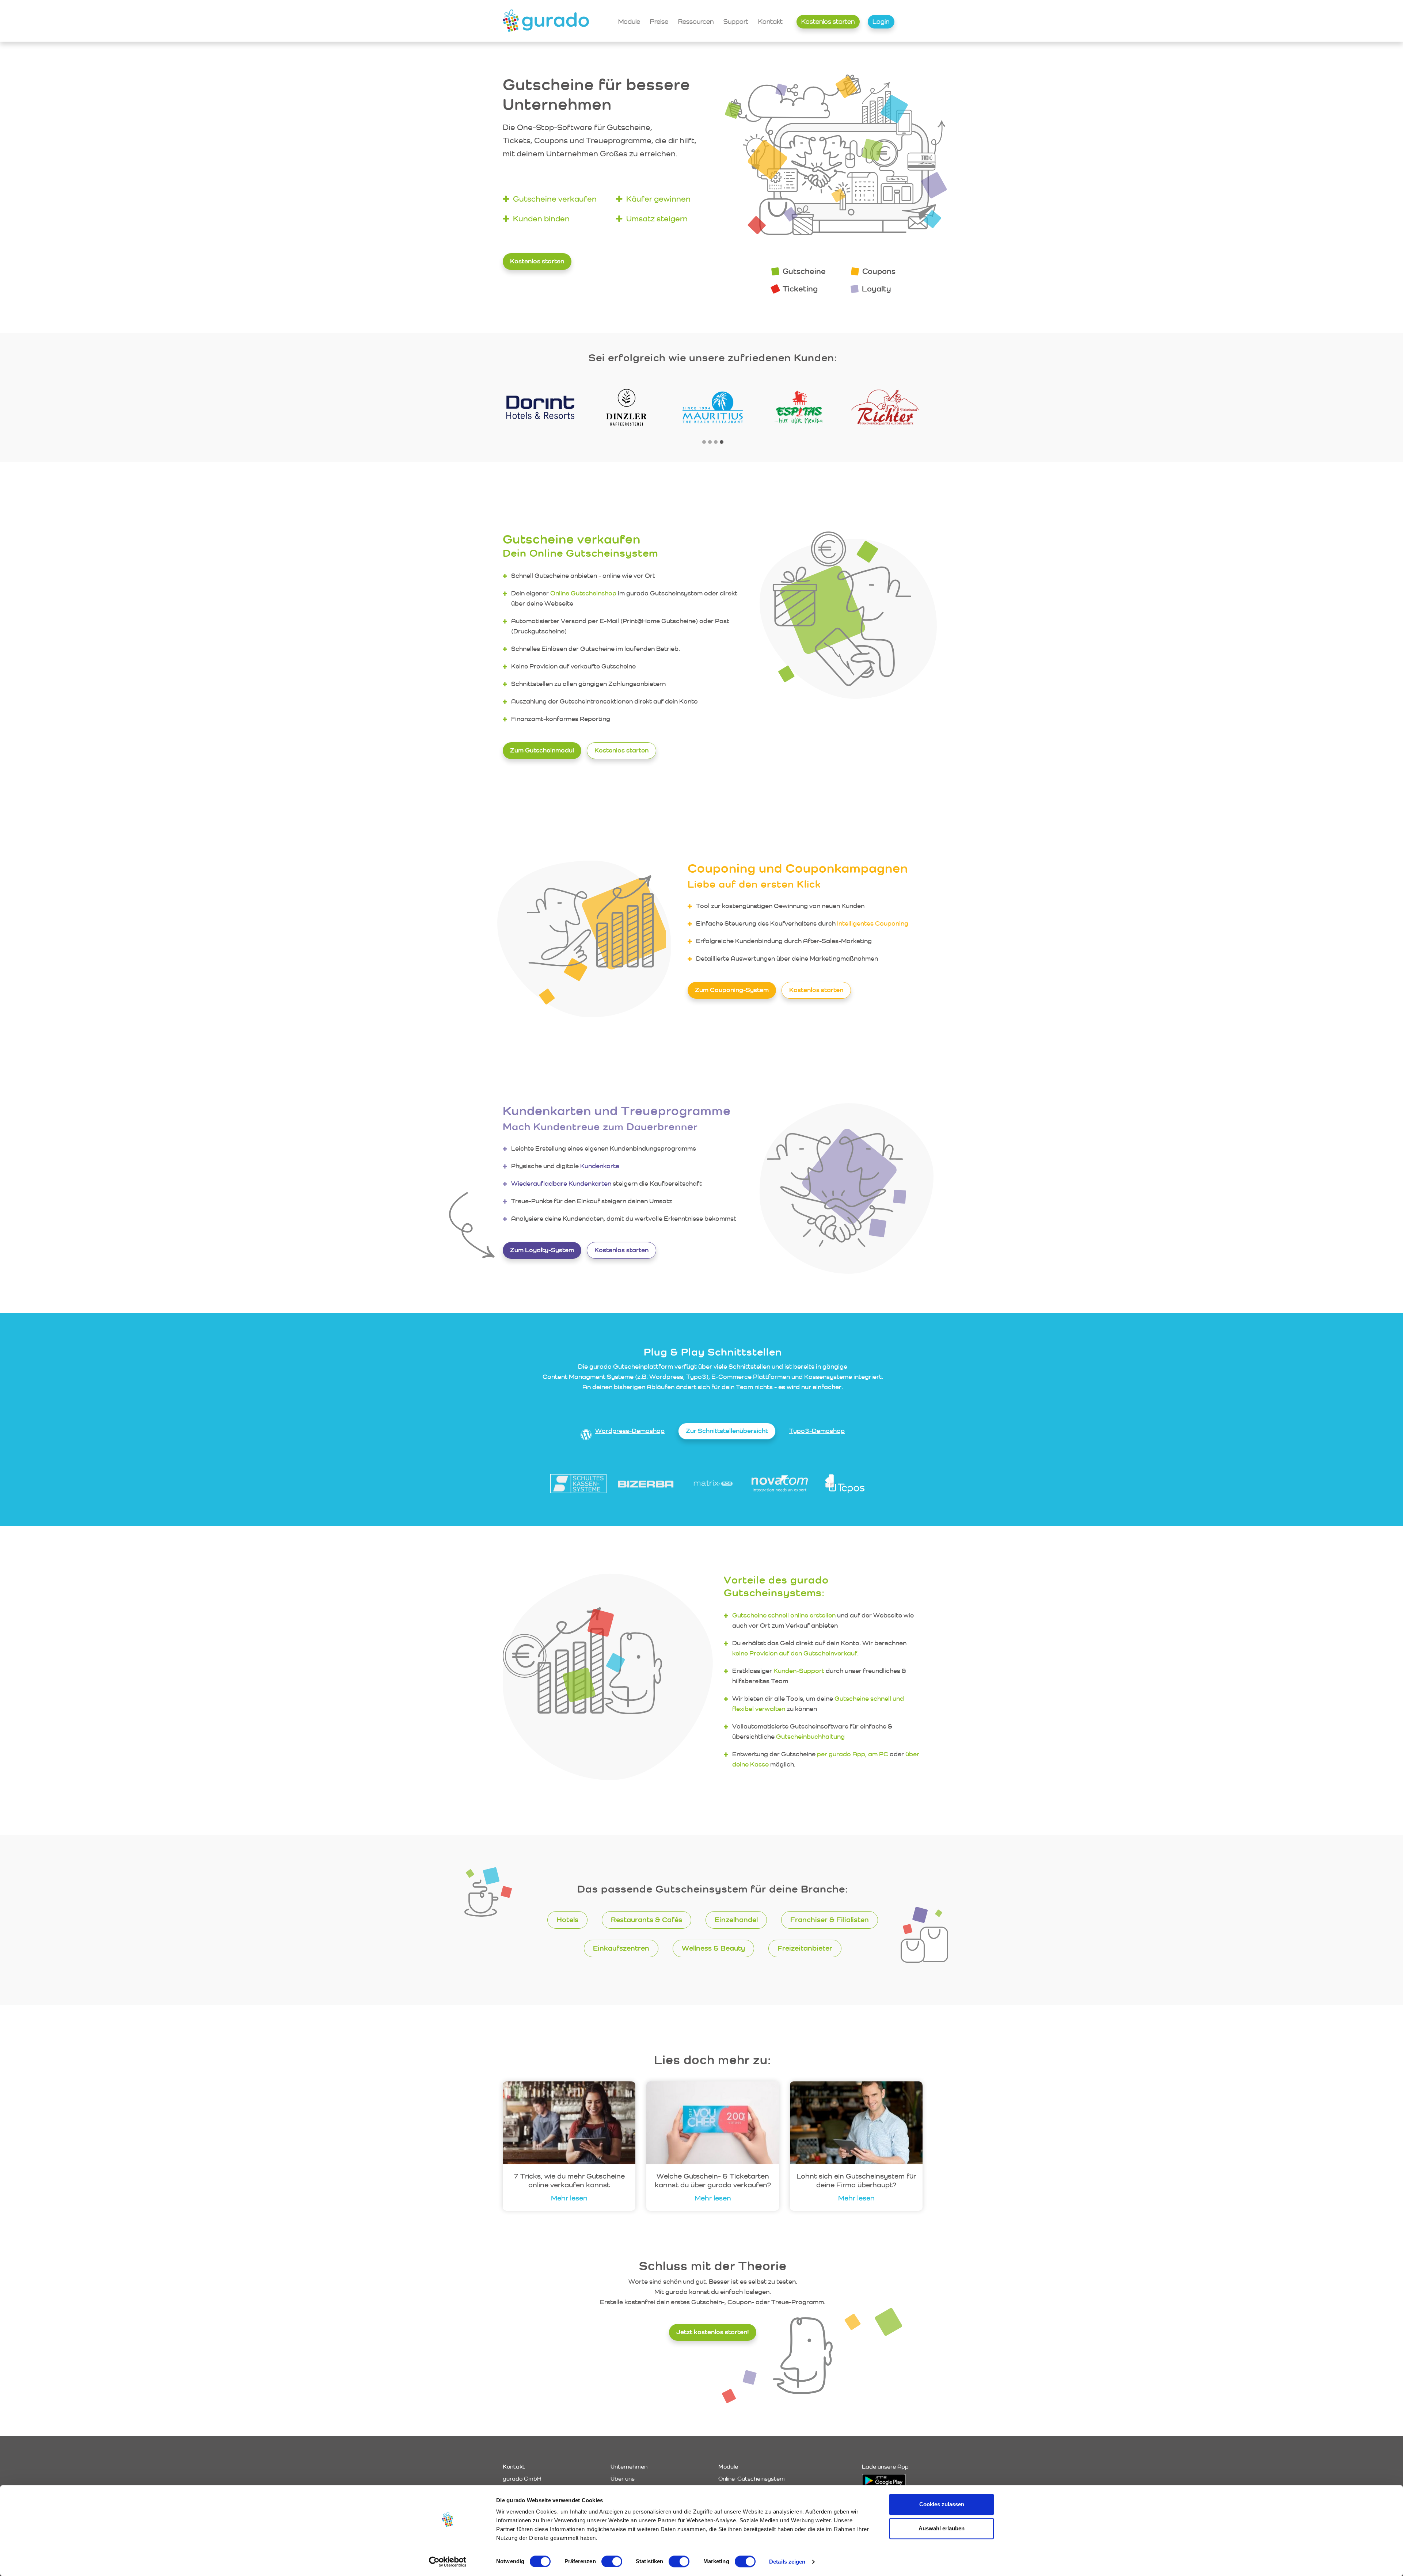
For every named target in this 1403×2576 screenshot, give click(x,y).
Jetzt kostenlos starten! (713, 2332)
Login (881, 21)
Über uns (623, 2479)
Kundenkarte (600, 1166)
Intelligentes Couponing (873, 923)
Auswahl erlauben (942, 2528)
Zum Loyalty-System (542, 1250)
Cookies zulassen (942, 2504)
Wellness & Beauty (713, 1948)
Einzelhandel (736, 1920)
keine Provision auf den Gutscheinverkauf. (795, 1653)
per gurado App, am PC (853, 1754)
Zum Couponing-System (732, 990)
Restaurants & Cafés (647, 1920)
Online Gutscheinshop (583, 593)
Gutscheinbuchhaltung (810, 1736)
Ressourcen (696, 21)
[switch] (612, 2561)
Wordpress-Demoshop (630, 1431)
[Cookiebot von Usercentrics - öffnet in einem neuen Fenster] (448, 2562)
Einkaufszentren (621, 1948)
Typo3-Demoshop (817, 1431)
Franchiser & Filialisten (830, 1920)
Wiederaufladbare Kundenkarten (561, 1183)
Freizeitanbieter (805, 1948)
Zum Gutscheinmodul (542, 750)
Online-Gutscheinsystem (752, 2479)
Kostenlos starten (828, 21)
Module (629, 21)
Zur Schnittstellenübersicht (727, 1431)
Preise (659, 21)
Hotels (567, 1920)
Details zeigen (787, 2562)
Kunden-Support (799, 1671)
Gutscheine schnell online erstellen (784, 1615)
